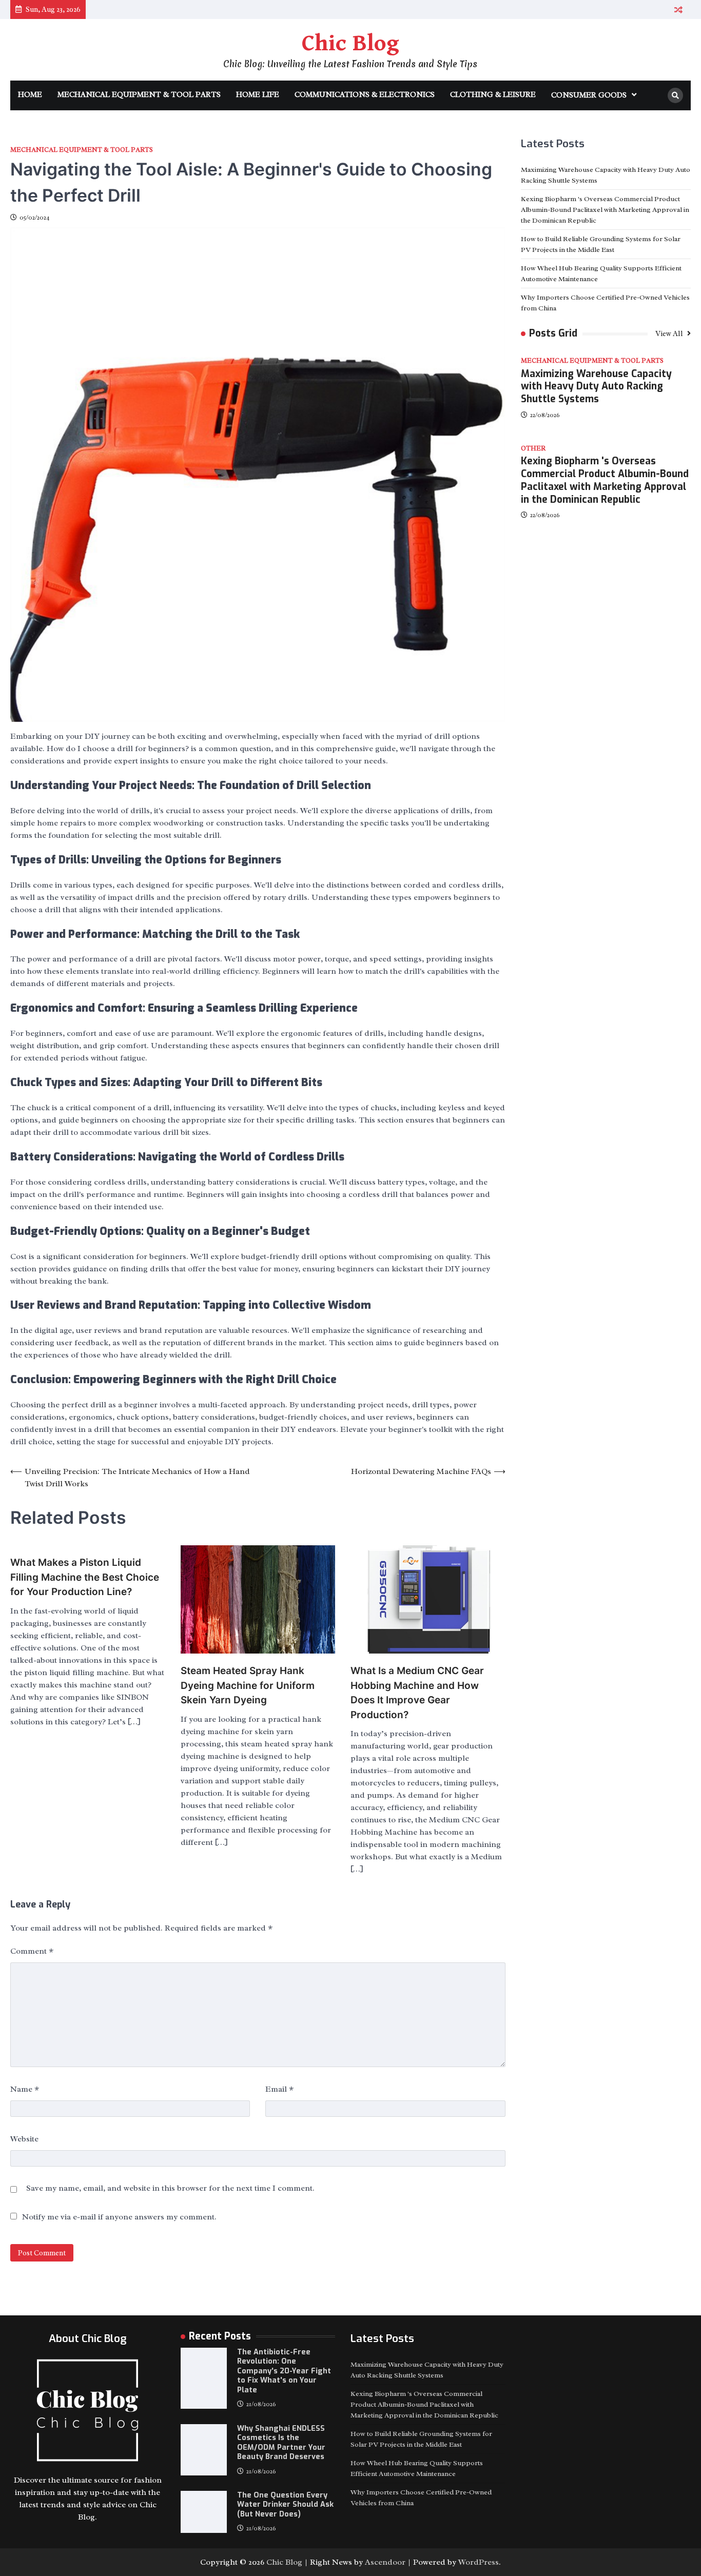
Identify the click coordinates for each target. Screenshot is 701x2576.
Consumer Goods (589, 95)
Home (30, 95)
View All (670, 333)
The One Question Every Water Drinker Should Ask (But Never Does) (285, 2505)
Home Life (258, 95)
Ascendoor (385, 2562)
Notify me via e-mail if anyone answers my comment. (119, 2217)
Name (25, 2089)
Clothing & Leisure (493, 95)
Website (24, 2139)
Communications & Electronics (365, 95)
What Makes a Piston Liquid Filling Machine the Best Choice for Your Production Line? (85, 1577)
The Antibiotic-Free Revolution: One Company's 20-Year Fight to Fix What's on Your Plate (284, 2371)
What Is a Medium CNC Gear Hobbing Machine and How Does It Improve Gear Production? (417, 1693)
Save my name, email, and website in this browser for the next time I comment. (170, 2188)
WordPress (479, 2562)
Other (533, 449)
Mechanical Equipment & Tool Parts (139, 95)
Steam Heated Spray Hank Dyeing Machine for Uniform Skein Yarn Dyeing (248, 1685)
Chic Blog (350, 44)
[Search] (675, 95)
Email (279, 2089)
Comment (32, 1951)
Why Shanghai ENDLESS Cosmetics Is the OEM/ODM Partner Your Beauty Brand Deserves (281, 2443)
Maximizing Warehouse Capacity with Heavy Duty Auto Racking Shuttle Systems (596, 386)
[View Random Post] (678, 9)
